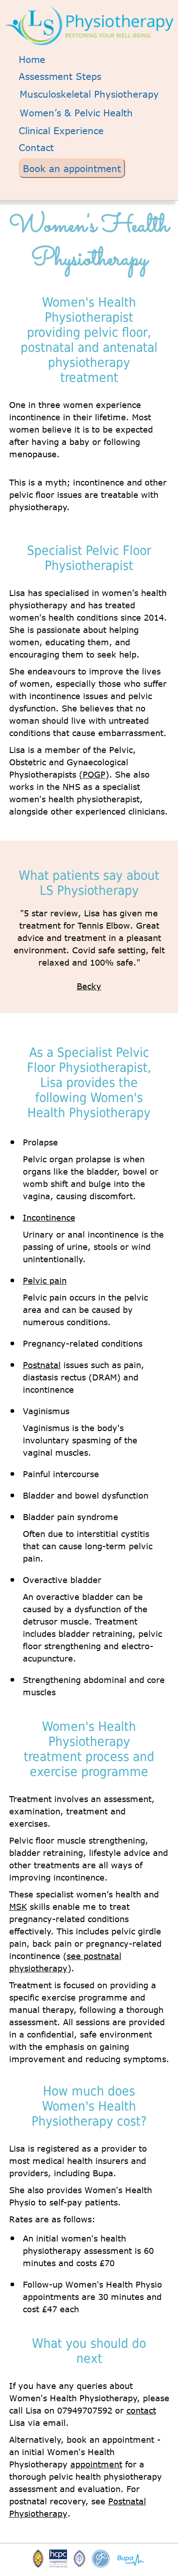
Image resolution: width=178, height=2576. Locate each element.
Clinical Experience (61, 130)
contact (141, 2410)
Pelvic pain (45, 1280)
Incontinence (49, 1217)
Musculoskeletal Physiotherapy (89, 94)
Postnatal (42, 1365)
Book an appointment (72, 168)
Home (32, 59)
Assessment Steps (60, 76)
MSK (18, 1907)
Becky (89, 986)
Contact (36, 147)
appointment (96, 2464)
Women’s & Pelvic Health (76, 112)
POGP (94, 774)
